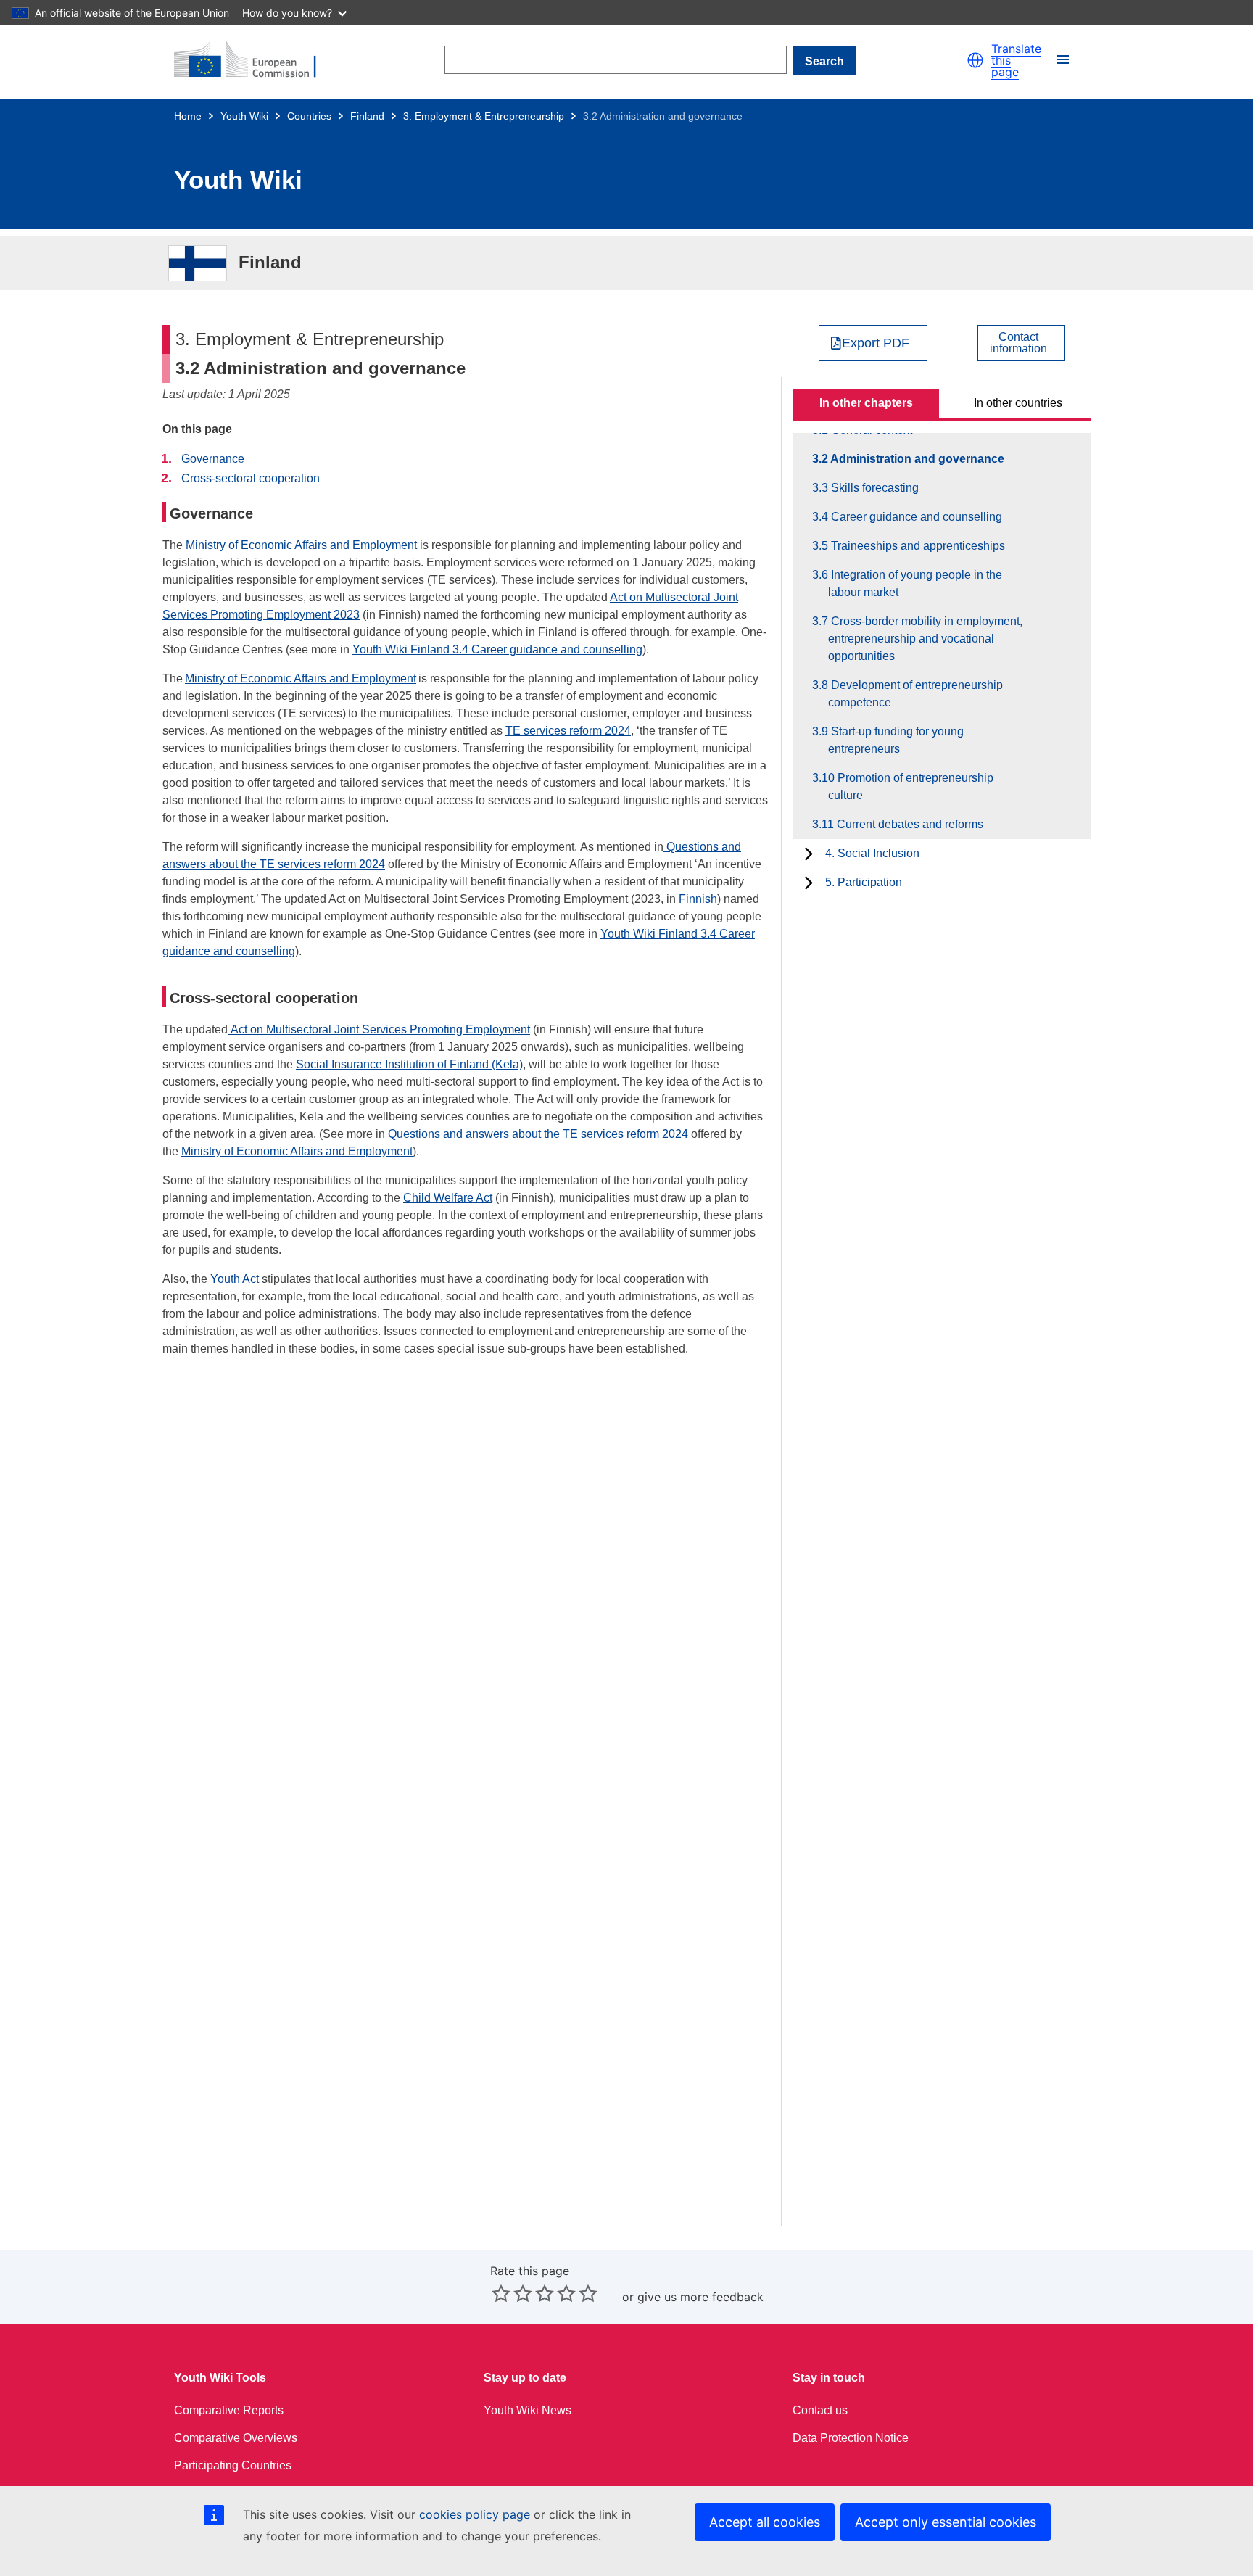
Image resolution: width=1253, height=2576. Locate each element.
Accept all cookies (765, 2522)
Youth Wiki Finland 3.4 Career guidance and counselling (497, 649)
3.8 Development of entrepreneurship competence (915, 694)
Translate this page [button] (1016, 60)
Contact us (820, 2410)
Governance (213, 459)
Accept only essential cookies (946, 2522)
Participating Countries (233, 2465)
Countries (309, 116)
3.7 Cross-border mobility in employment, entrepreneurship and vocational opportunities (925, 639)
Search (824, 61)
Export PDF (876, 343)
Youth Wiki (244, 116)
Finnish (698, 899)
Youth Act (235, 1279)
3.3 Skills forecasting (873, 488)
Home (188, 116)
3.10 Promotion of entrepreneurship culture (911, 787)
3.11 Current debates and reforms (906, 824)
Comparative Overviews (236, 2438)
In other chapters (866, 403)
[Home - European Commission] (254, 60)
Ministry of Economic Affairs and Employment (301, 545)
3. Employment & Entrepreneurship (484, 116)
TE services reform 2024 (568, 731)
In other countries (1018, 403)
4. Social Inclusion (872, 853)
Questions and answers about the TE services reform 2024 (538, 1134)
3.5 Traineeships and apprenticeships (917, 546)
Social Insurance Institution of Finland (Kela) (409, 1064)
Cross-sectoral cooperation (251, 478)
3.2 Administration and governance (916, 459)
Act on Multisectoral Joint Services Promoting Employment (379, 1029)
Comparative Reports (229, 2410)
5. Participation (864, 882)
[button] (975, 60)
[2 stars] (512, 2293)
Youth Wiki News (528, 2410)
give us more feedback (700, 2297)
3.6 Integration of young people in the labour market (915, 583)
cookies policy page (475, 2514)
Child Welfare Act (448, 1198)
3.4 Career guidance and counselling (915, 517)
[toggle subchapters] (809, 854)
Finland (367, 116)
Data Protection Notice (851, 2438)
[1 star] (501, 2293)
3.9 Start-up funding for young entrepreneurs (896, 740)
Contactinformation (1018, 343)
